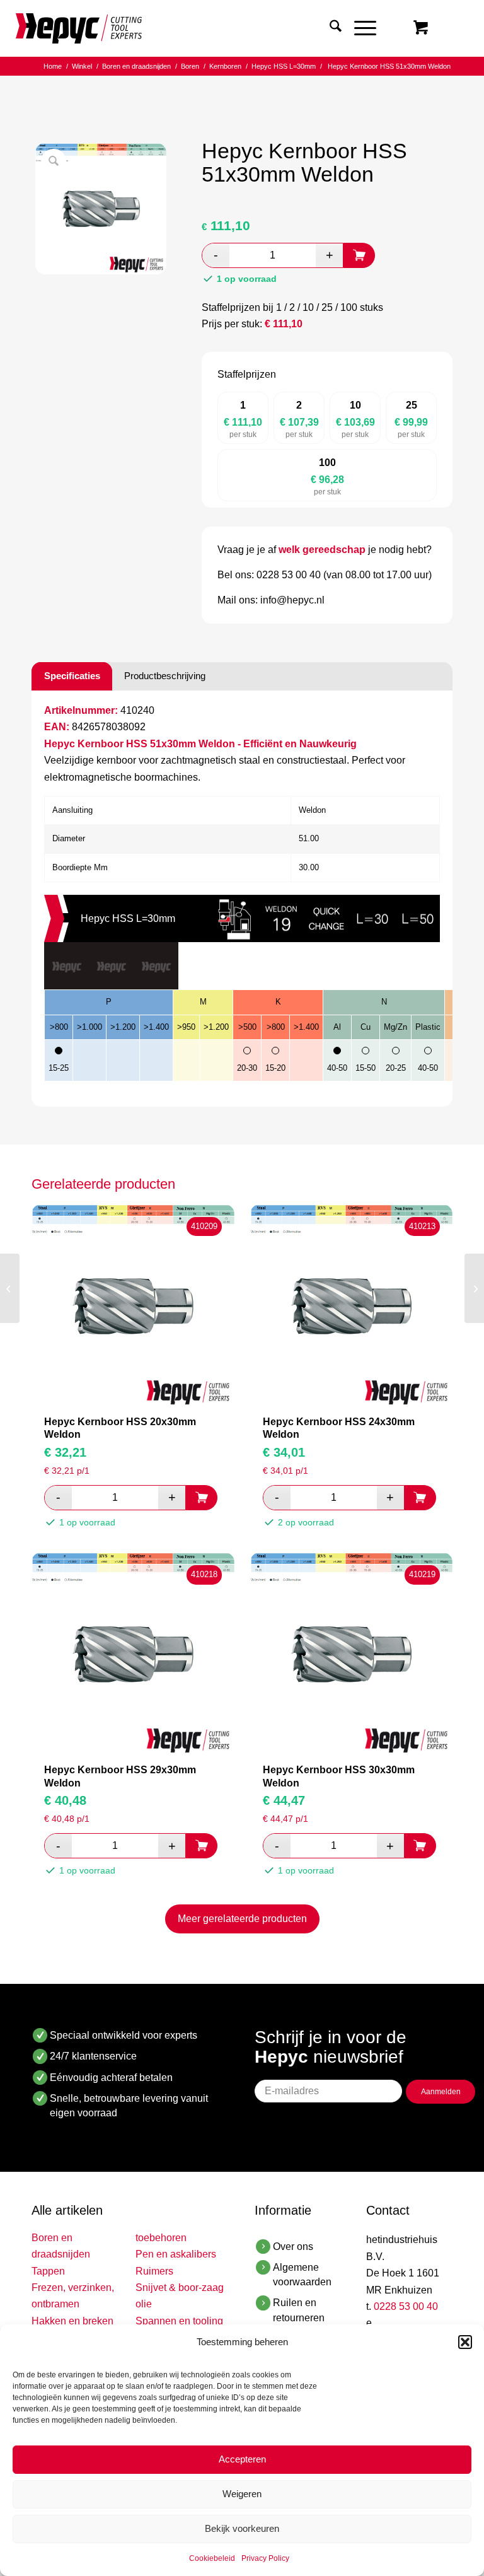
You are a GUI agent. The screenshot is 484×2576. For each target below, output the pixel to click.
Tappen (48, 2271)
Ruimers (154, 2271)
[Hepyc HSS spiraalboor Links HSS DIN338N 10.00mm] (10, 1288)
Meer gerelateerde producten (242, 1919)
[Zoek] (329, 28)
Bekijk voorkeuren (242, 2528)
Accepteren (242, 2459)
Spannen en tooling (179, 2321)
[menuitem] (329, 28)
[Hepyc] (79, 28)
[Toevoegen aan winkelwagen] (359, 255)
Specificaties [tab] (72, 676)
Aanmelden (441, 2092)
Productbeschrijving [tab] (165, 676)
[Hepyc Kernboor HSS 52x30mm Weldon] (474, 1288)
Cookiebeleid (212, 2558)
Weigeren (242, 2494)
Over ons (293, 2247)
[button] (465, 2342)
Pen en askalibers (176, 2254)
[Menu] (359, 28)
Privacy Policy (265, 2558)
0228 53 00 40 (406, 2306)
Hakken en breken (72, 2321)
